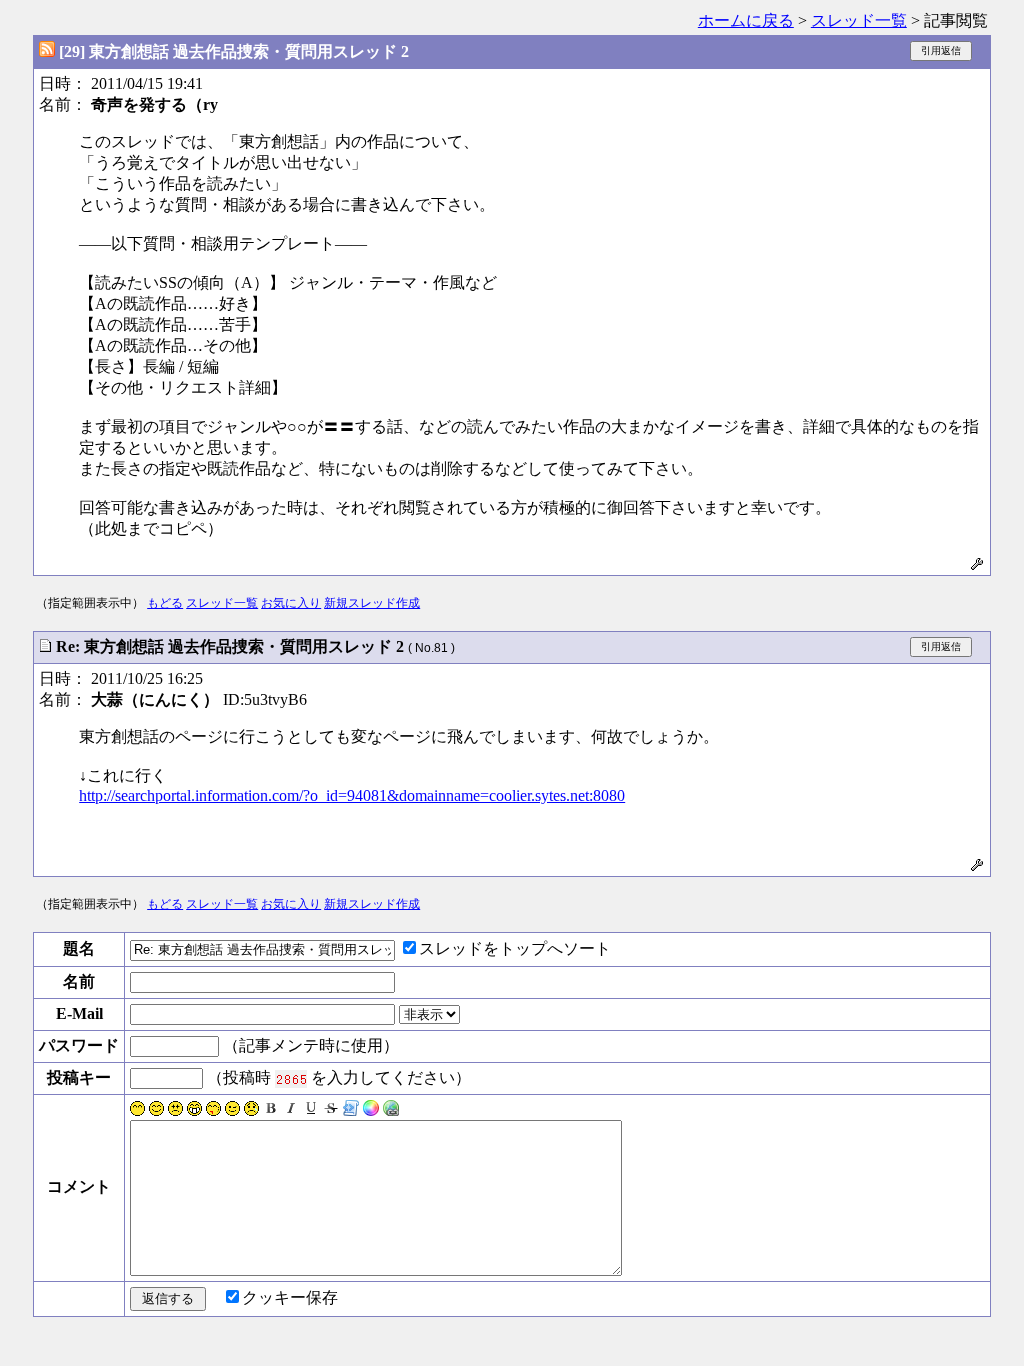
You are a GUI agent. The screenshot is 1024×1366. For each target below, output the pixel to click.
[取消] (331, 1110)
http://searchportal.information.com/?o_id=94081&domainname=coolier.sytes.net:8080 (352, 795)
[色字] (371, 1110)
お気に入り (291, 603)
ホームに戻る (746, 20)
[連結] (391, 1110)
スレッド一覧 (859, 20)
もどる (165, 603)
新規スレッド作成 (372, 603)
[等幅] (351, 1110)
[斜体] (291, 1110)
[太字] (271, 1110)
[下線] (311, 1110)
